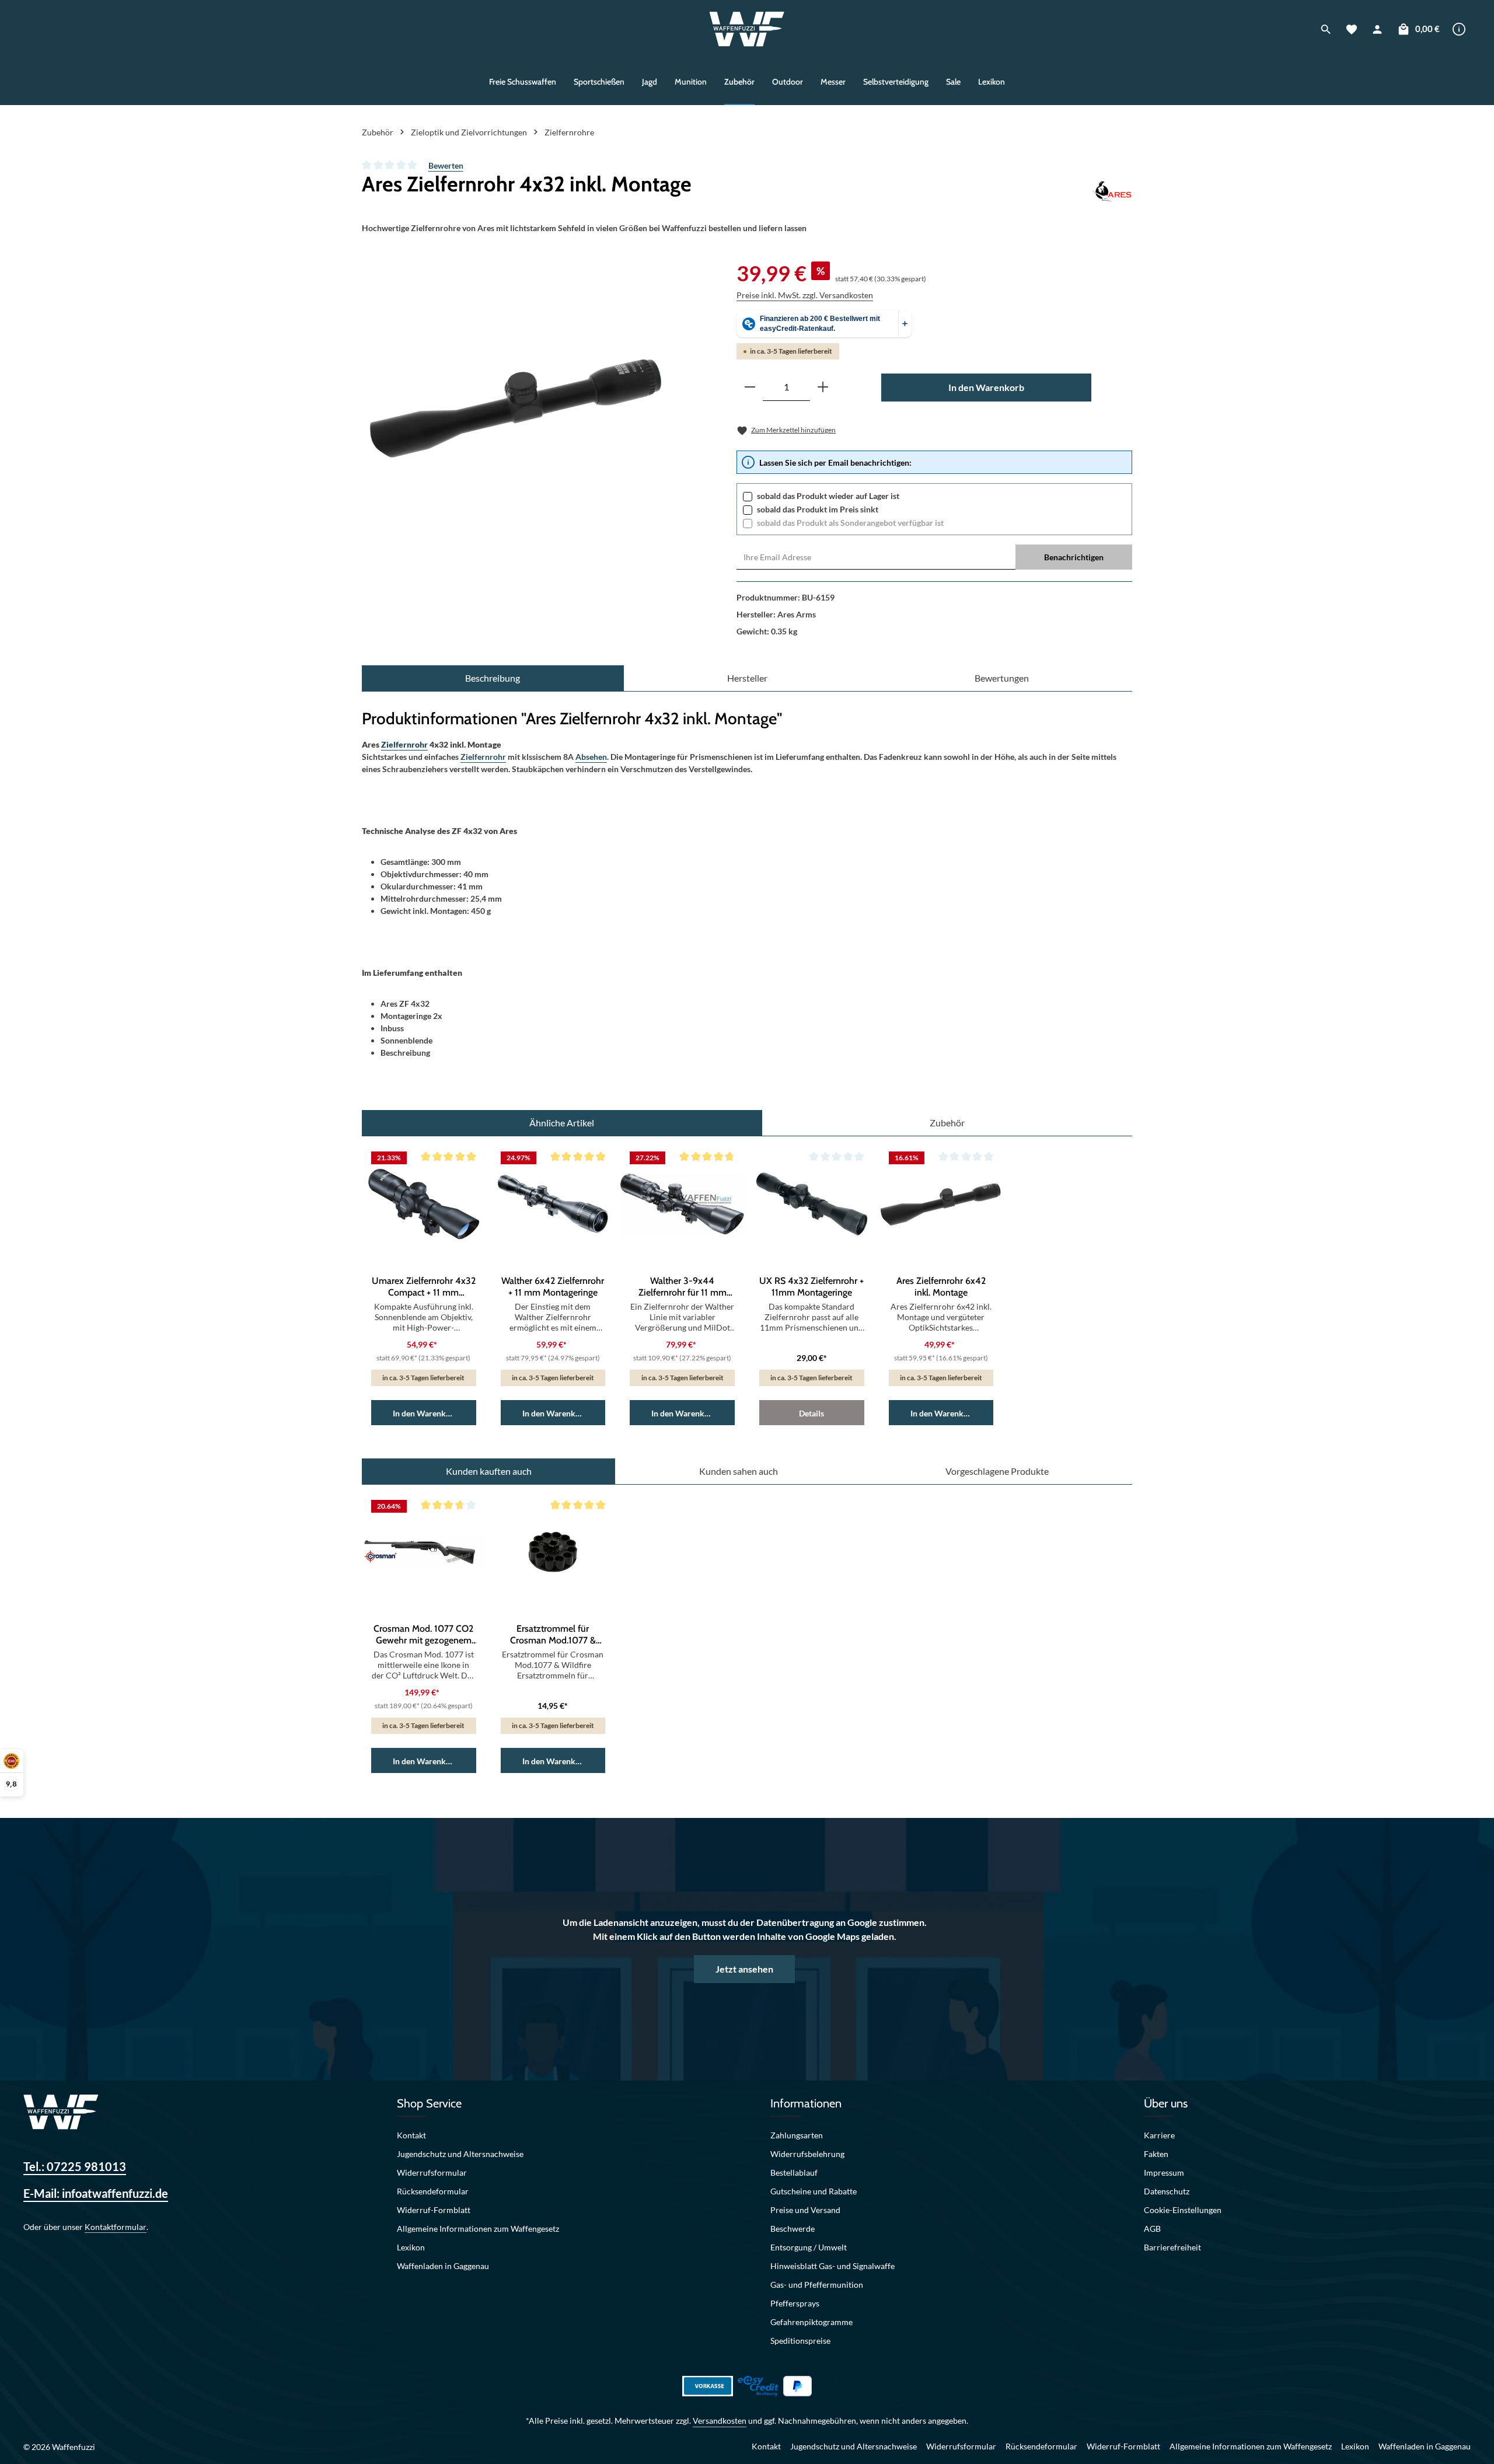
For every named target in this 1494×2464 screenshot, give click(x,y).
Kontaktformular (116, 2227)
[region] (514, 409)
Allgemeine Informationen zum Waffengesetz (478, 2229)
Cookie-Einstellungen (1183, 2210)
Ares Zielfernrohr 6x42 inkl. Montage (941, 1287)
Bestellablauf (794, 2172)
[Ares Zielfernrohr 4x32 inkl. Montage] (514, 409)
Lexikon (411, 2247)
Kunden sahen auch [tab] (739, 1471)
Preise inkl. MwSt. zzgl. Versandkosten (805, 295)
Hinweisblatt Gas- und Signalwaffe (832, 2266)
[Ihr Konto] (1377, 29)
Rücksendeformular (433, 2191)
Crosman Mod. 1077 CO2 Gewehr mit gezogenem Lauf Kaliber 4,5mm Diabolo (423, 1635)
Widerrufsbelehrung (807, 2154)
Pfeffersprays (795, 2303)
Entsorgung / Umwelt (809, 2247)
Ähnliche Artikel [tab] (562, 1123)
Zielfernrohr (404, 744)
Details (811, 1413)
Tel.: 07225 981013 (75, 2166)
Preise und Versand (805, 2210)
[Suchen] (1326, 29)
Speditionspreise (800, 2341)
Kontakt (411, 2135)
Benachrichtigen (1074, 557)
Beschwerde (793, 2229)
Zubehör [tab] (947, 1123)
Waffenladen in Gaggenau (443, 2266)
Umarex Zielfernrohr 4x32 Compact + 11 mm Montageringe (424, 1287)
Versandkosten (720, 2421)
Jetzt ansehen (744, 1969)
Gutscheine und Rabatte (814, 2191)
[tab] (493, 678)
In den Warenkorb (986, 387)
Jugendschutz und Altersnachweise (460, 2154)
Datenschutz (1167, 2191)
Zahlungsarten (797, 2135)
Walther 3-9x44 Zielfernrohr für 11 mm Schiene (683, 1287)
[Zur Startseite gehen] (747, 29)
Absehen (591, 757)
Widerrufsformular (432, 2172)
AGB (1152, 2229)
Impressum (1164, 2172)
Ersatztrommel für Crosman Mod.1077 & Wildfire (553, 1635)
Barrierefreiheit (1172, 2247)
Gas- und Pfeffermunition (817, 2285)
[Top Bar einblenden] (1459, 29)
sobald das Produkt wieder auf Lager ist (828, 496)
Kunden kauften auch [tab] (489, 1471)
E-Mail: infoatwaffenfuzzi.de (96, 2193)
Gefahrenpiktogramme (811, 2322)
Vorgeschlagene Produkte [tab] (997, 1471)
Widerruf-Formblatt (434, 2210)
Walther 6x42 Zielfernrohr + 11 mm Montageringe (553, 1287)
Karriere (1159, 2135)
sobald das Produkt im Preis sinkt (818, 509)
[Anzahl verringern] (750, 387)
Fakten (1156, 2154)
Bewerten (446, 165)
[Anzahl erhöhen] (823, 387)
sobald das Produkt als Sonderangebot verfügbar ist (850, 523)
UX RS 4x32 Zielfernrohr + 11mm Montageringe (811, 1287)
